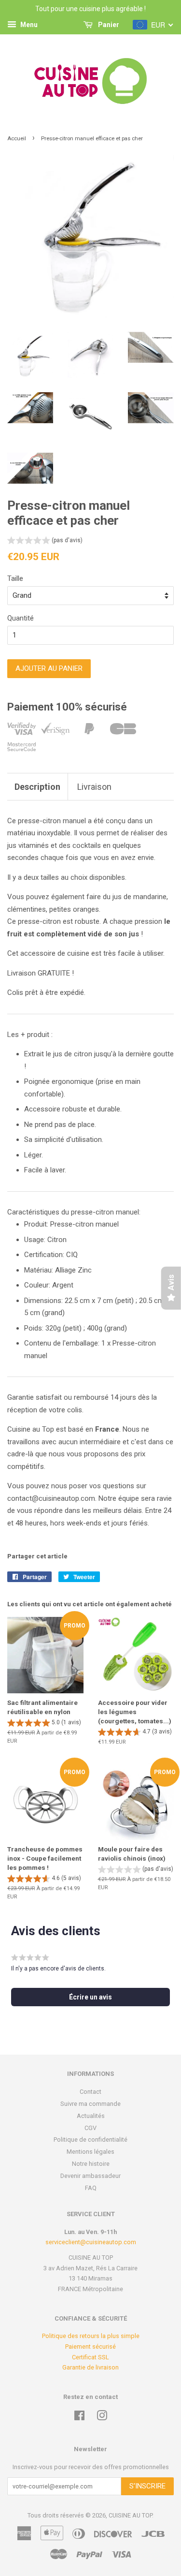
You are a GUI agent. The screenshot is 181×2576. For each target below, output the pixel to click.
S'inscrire (147, 2486)
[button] (45, 541)
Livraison (94, 787)
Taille (15, 578)
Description (37, 787)
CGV (90, 2128)
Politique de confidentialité (90, 2139)
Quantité (21, 618)
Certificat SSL (90, 2357)
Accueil (17, 139)
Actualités (91, 2116)
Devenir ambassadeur (90, 2176)
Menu (28, 25)
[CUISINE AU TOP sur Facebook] (79, 2418)
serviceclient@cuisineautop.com (91, 2242)
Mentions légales (90, 2152)
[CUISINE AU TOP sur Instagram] (102, 2418)
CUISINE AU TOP (130, 2515)
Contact (90, 2092)
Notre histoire (91, 2164)
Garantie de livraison (90, 2367)
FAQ (91, 2188)
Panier (108, 25)
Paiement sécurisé (90, 2347)
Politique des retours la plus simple (91, 2336)
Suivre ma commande (90, 2104)
